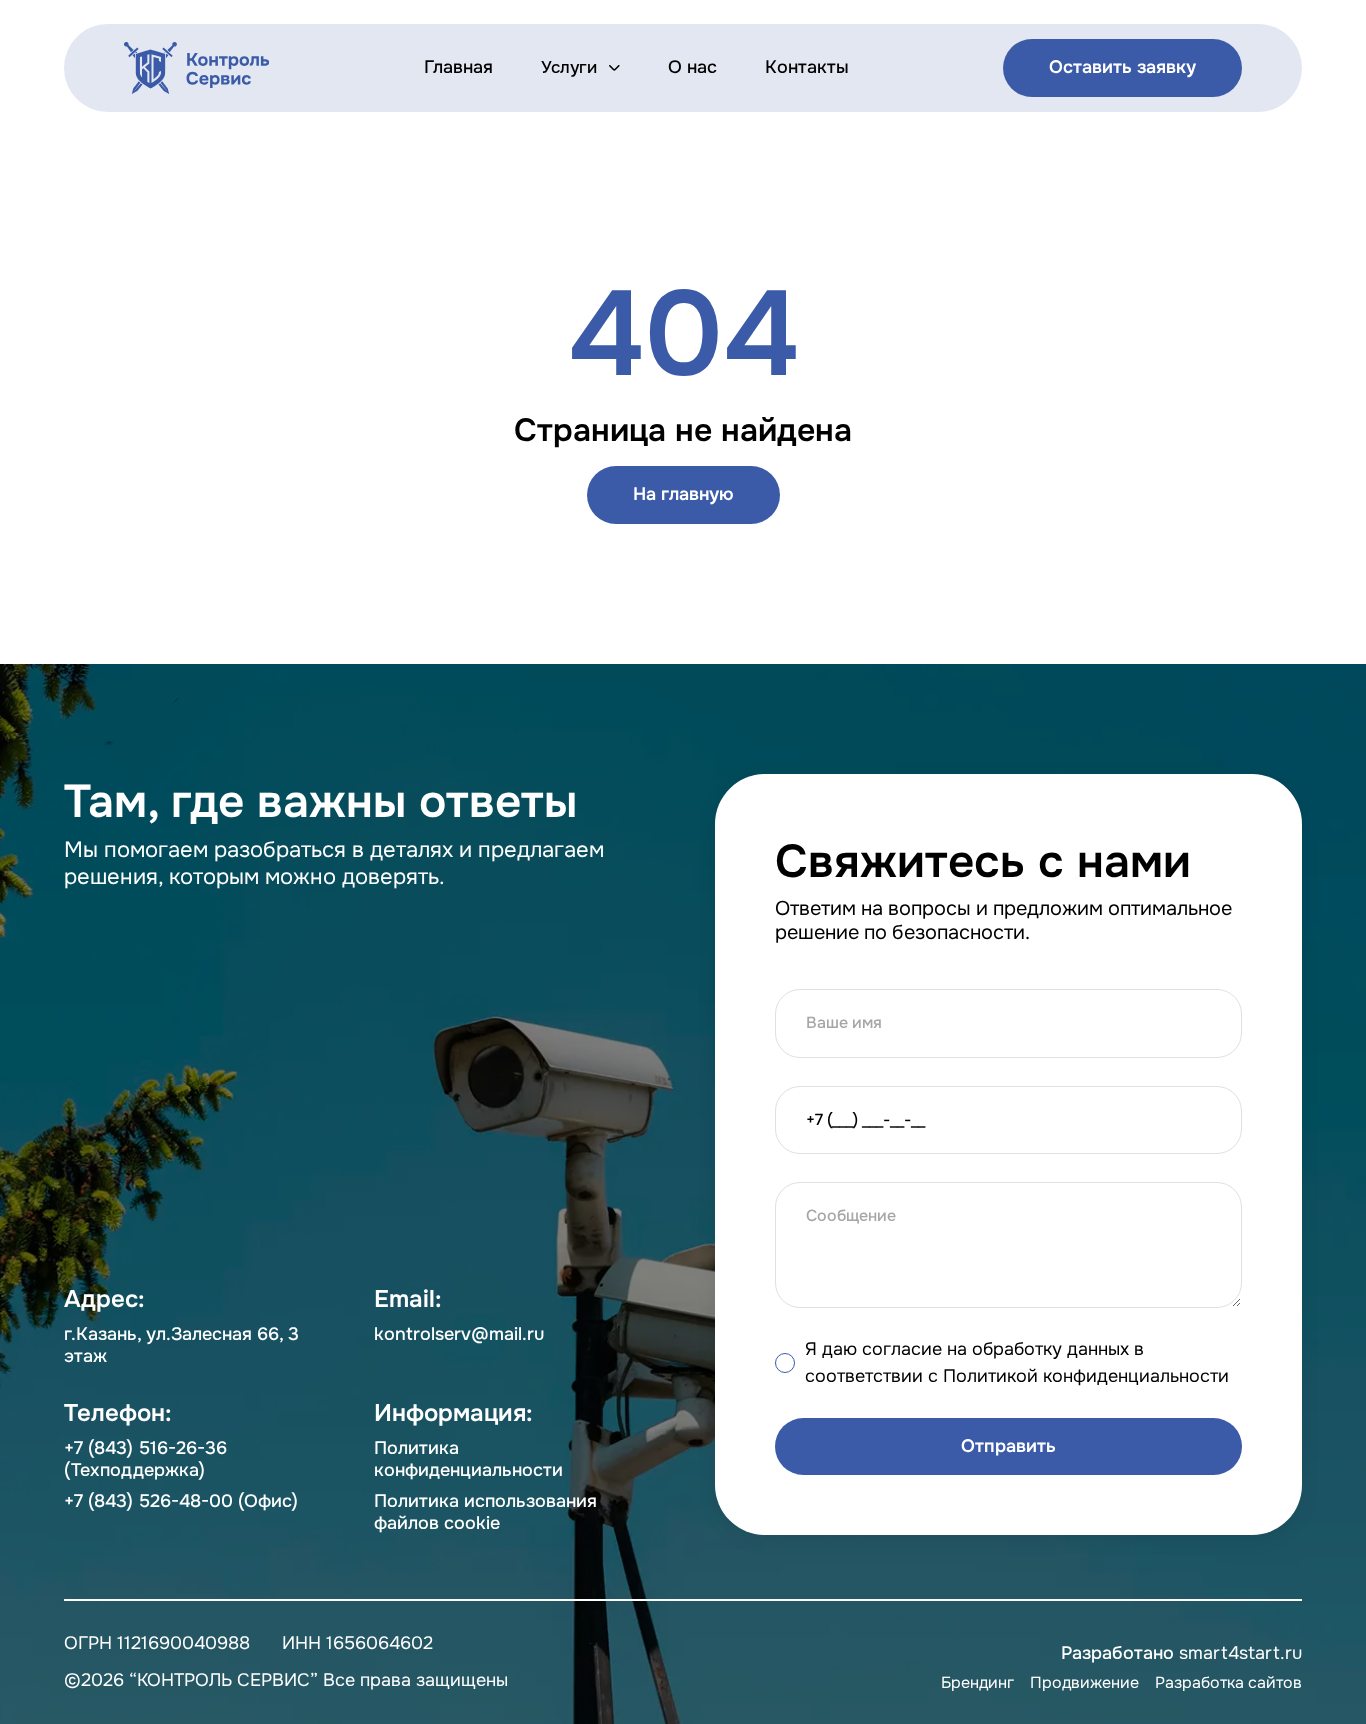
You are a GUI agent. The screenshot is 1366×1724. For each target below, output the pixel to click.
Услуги (569, 68)
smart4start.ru (1240, 1653)
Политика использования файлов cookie (485, 1512)
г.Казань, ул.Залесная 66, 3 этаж (181, 1345)
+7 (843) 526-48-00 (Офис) (181, 1501)
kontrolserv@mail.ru (459, 1334)
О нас (692, 67)
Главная (458, 67)
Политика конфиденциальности (468, 1459)
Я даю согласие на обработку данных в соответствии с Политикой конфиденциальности (1017, 1362)
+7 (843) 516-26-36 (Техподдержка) (145, 1459)
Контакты (807, 67)
